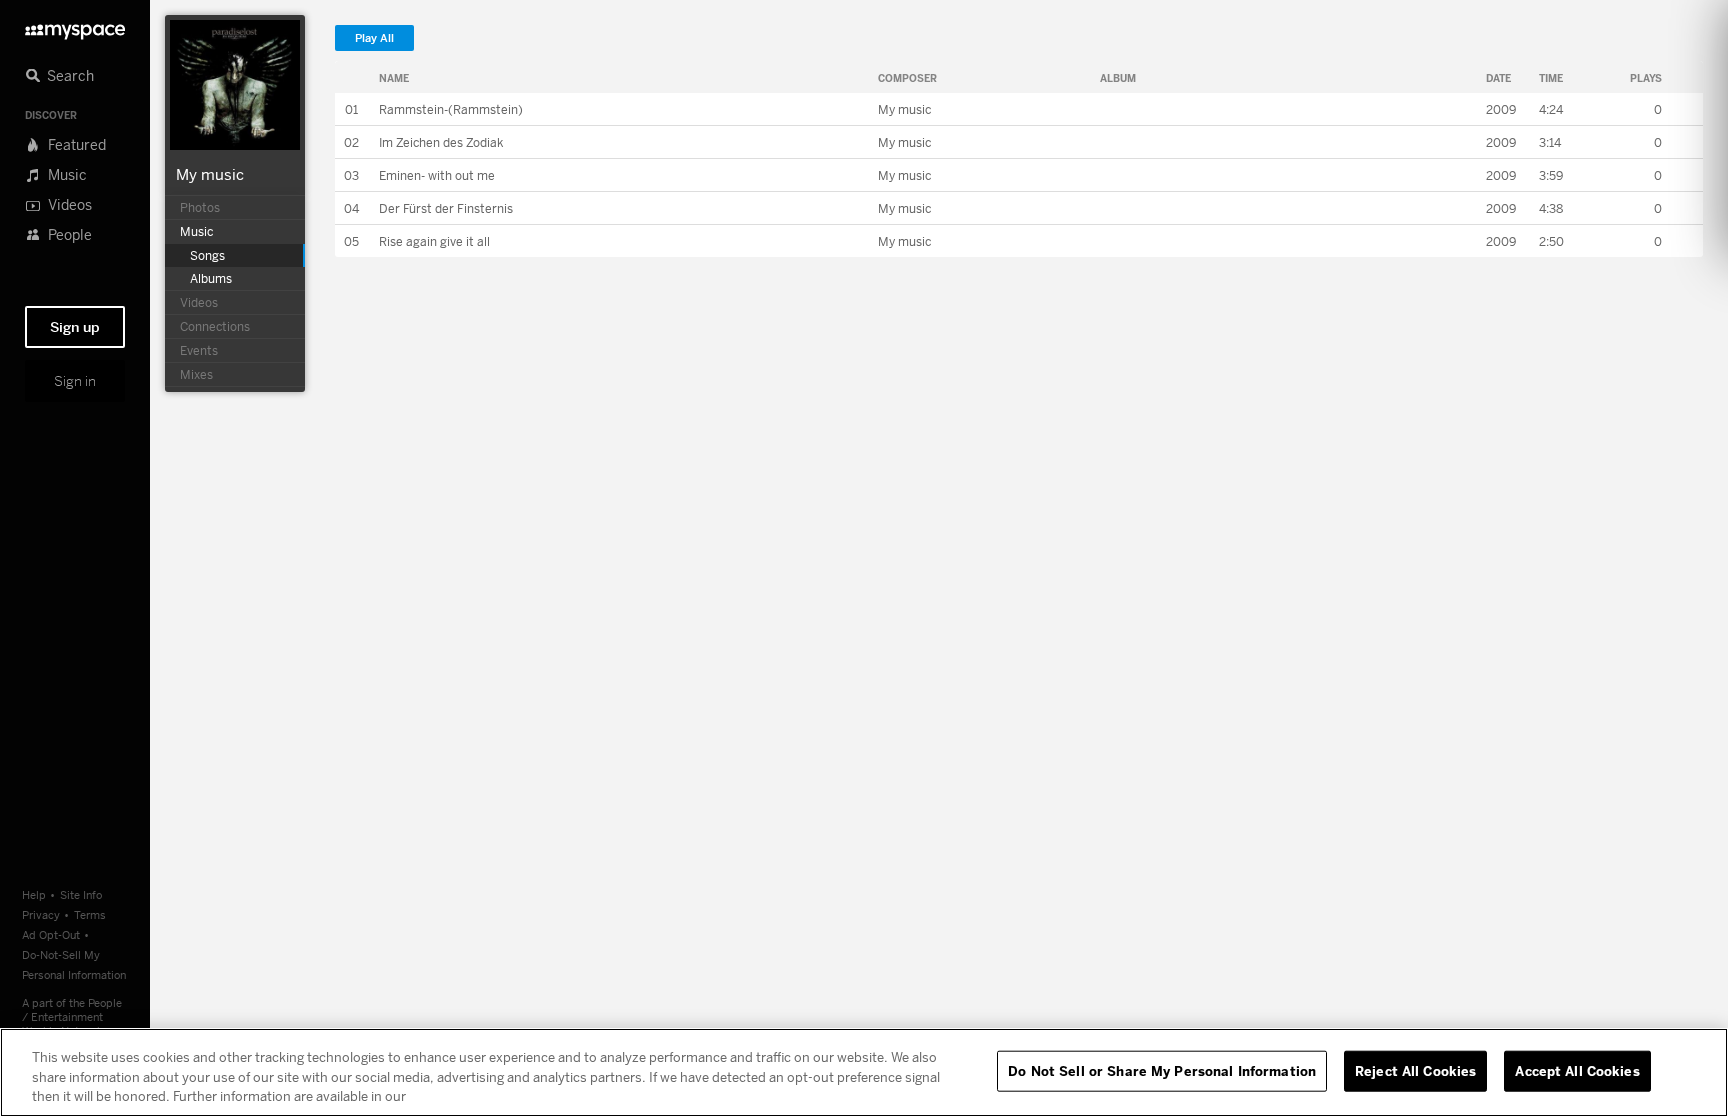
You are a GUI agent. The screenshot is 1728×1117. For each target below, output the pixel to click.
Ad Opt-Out (51, 934)
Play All (374, 38)
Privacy (41, 914)
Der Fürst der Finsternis (446, 208)
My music (210, 174)
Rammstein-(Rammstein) (451, 109)
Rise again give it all (434, 241)
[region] (864, 1072)
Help (34, 894)
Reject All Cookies (1415, 1070)
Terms (90, 914)
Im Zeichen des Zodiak (441, 142)
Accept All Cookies (1577, 1070)
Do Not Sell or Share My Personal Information (1162, 1070)
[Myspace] (75, 26)
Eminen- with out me (437, 175)
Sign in (75, 381)
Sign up (75, 327)
